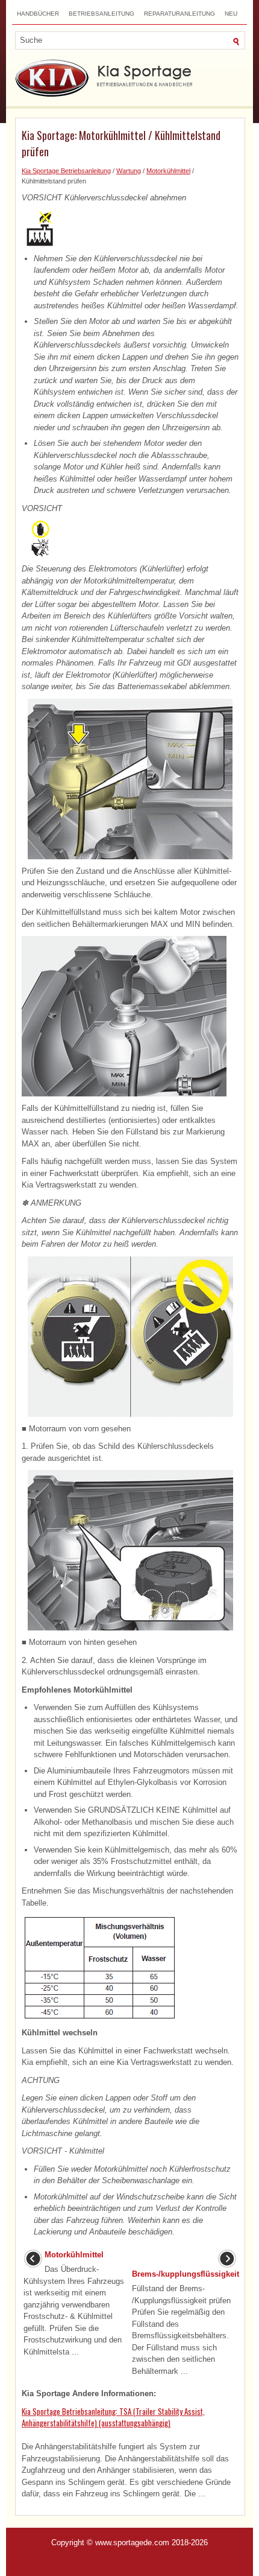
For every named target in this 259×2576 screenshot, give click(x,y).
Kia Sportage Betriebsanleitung (66, 171)
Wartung (129, 171)
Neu (231, 14)
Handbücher (38, 14)
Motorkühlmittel (168, 171)
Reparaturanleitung (179, 14)
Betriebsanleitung (101, 14)
